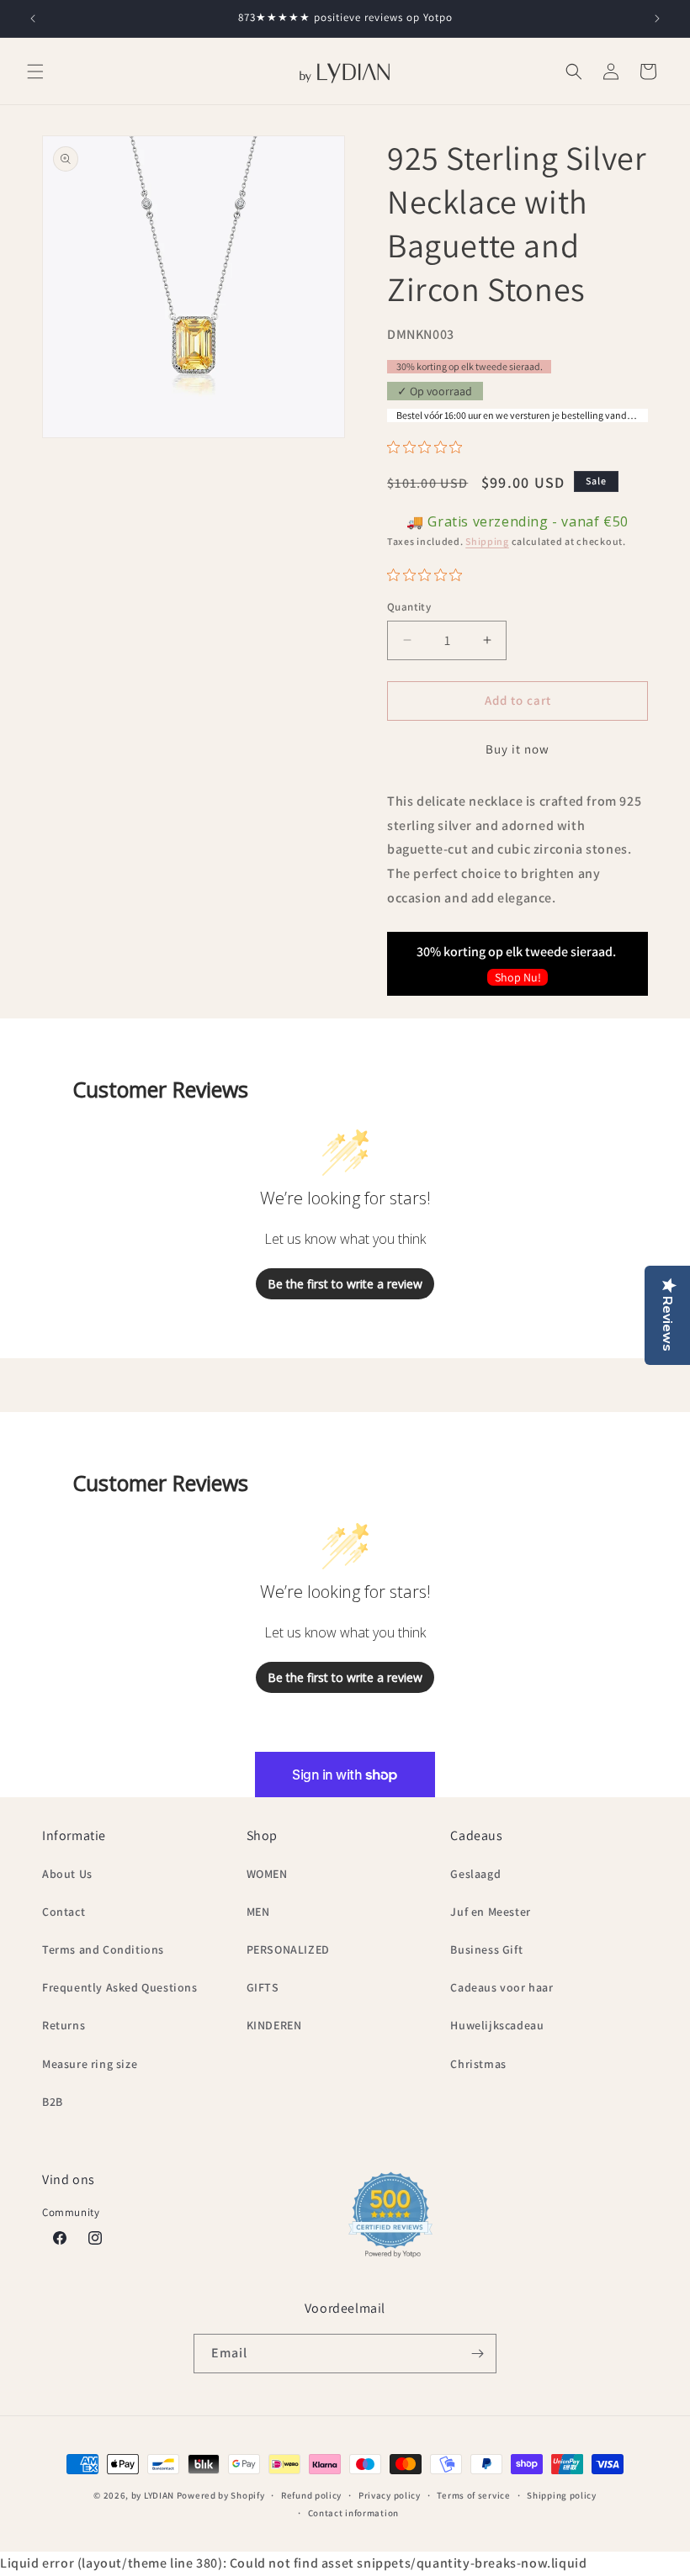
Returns (64, 2025)
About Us (67, 1874)
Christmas (478, 2064)
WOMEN (267, 1874)
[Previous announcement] (33, 19)
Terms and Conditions (103, 1949)
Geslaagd (475, 1874)
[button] (35, 71)
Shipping (487, 541)
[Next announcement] (657, 19)
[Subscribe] (477, 2354)
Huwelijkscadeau (497, 2025)
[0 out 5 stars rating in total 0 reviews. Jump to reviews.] (429, 447)
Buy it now (517, 749)
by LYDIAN (153, 2495)
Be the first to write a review (345, 1284)
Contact (64, 1912)
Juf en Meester (490, 1912)
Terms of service (473, 2495)
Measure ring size (90, 2064)
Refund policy (311, 2495)
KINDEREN (274, 2025)
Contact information (353, 2513)
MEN (258, 1912)
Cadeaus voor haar (502, 1987)
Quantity (409, 607)
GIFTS (263, 1987)
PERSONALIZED (288, 1949)
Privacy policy (390, 2495)
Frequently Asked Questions (120, 1987)
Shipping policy (562, 2495)
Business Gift (486, 1949)
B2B (53, 2102)
